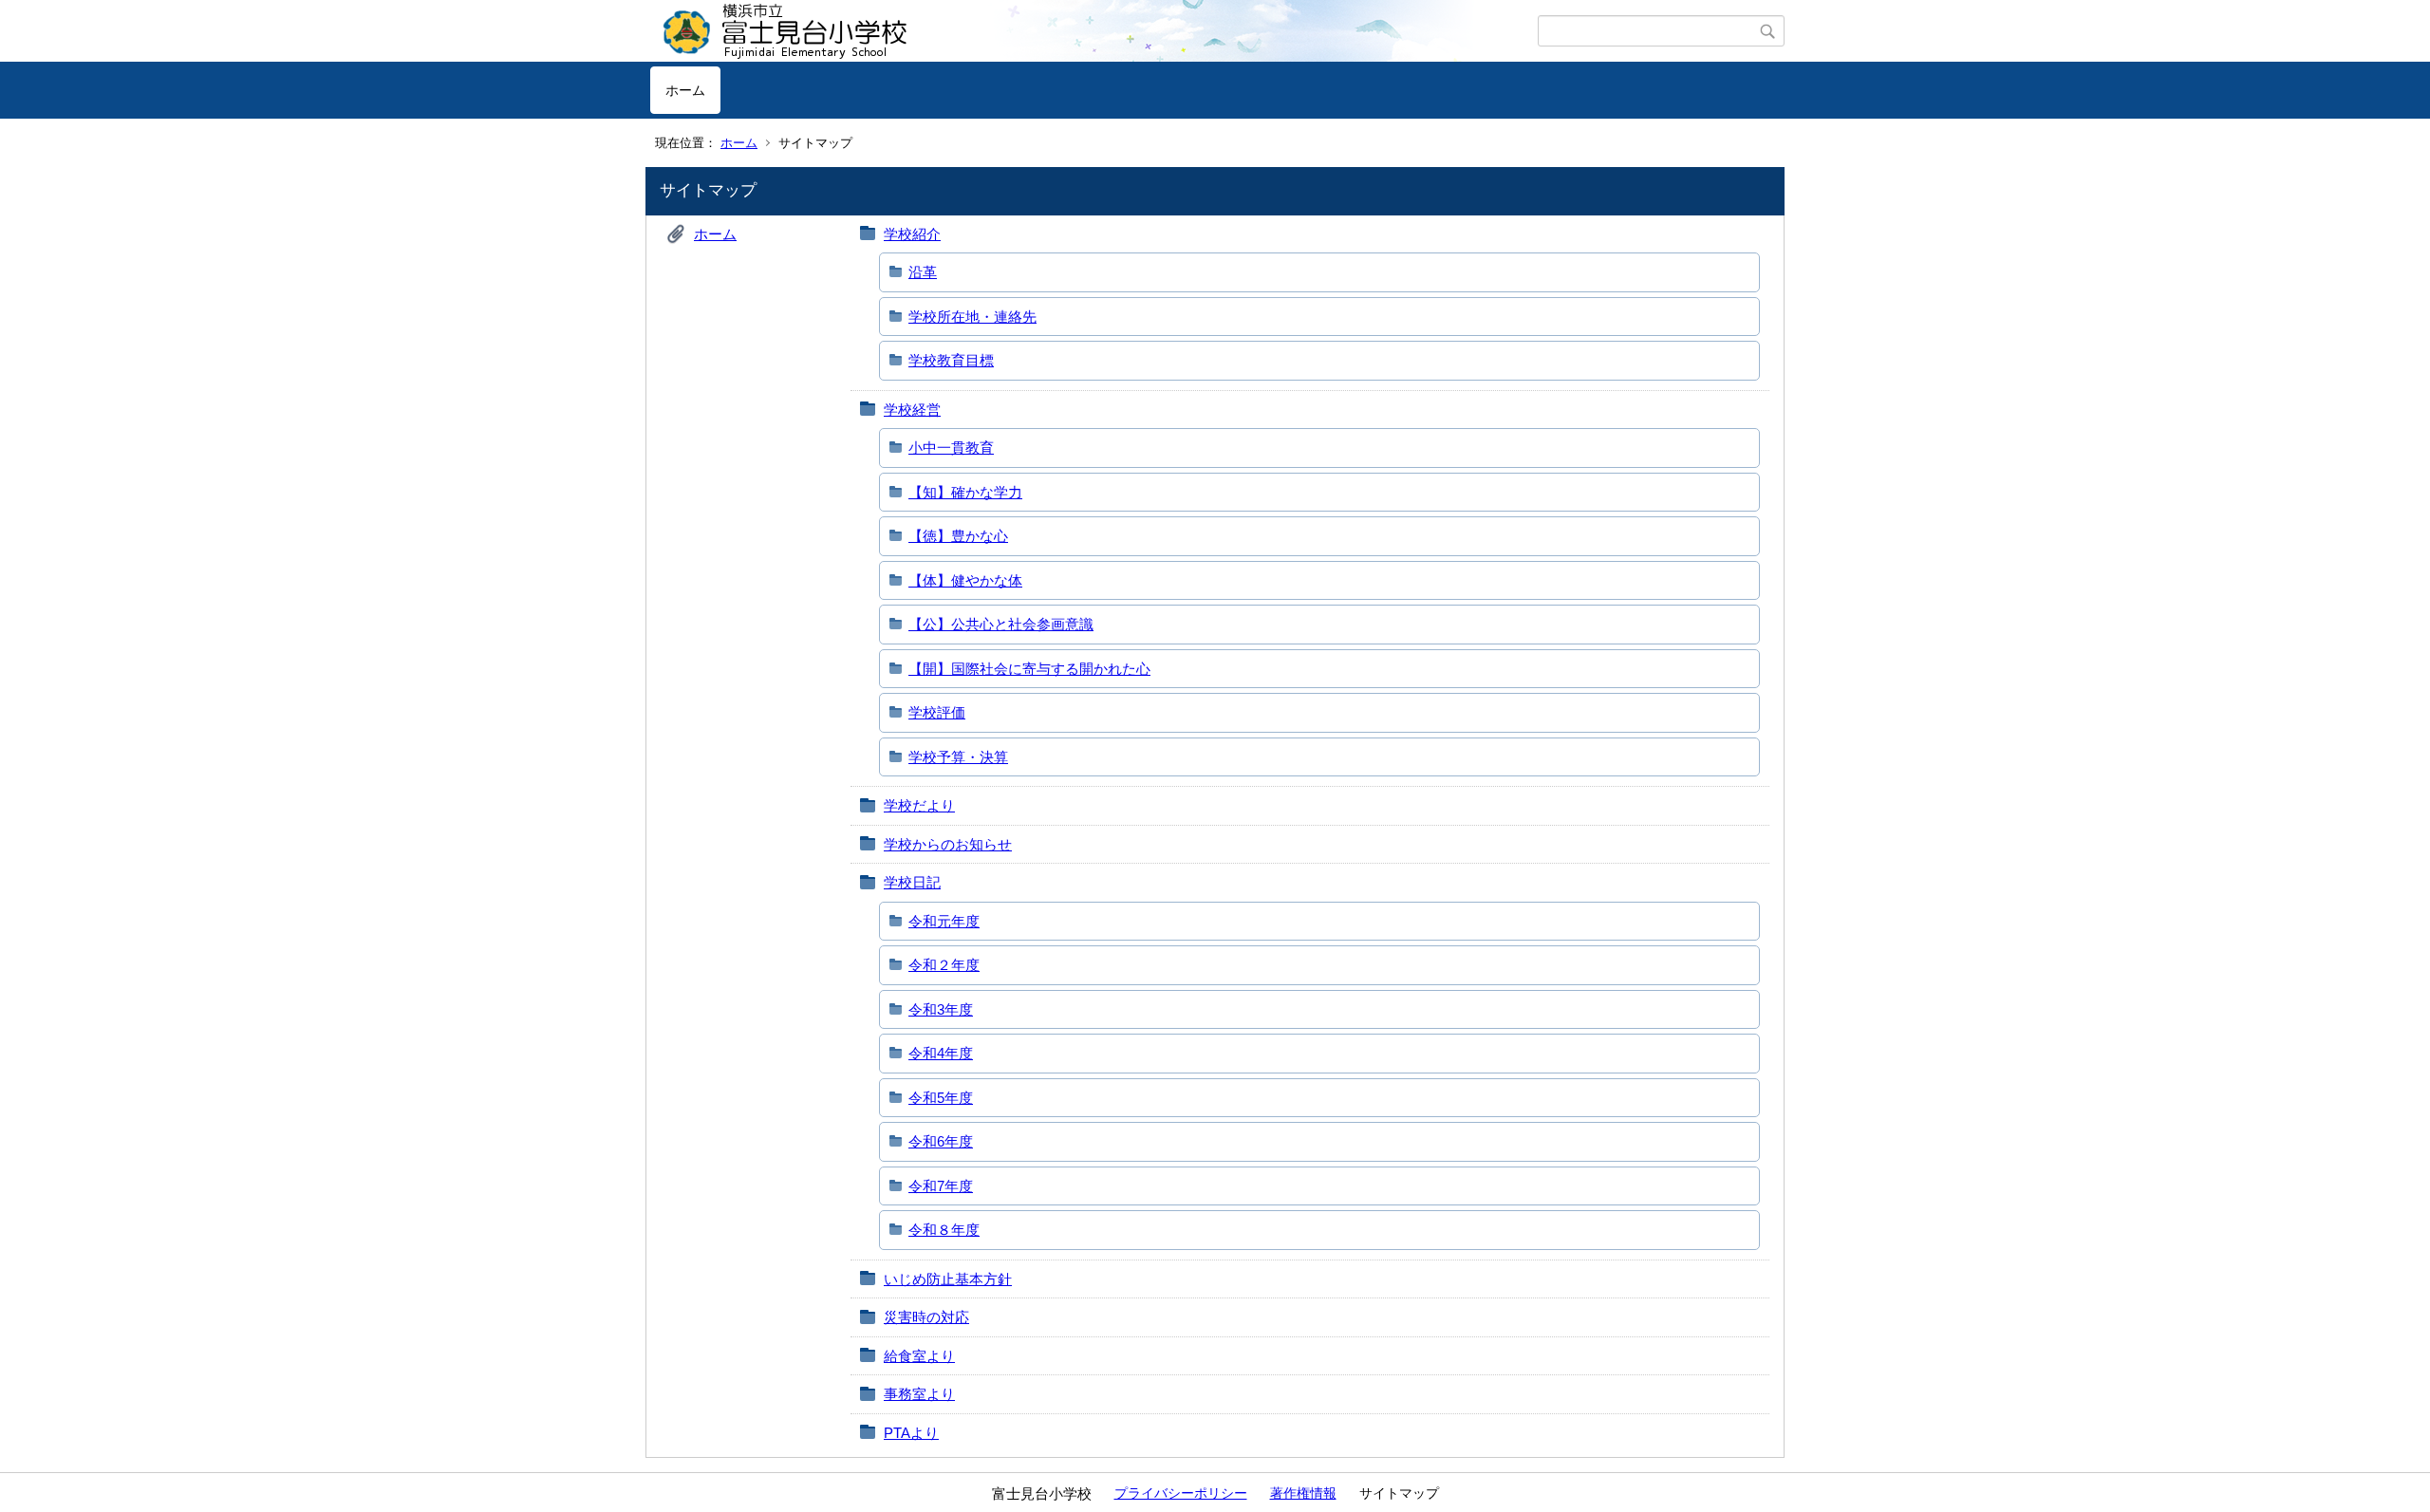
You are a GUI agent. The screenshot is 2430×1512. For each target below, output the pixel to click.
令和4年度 (941, 1053)
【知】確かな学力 (965, 492)
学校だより (919, 805)
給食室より (919, 1356)
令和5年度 (941, 1098)
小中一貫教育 (951, 448)
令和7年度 (941, 1186)
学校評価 (937, 712)
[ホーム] (1094, 31)
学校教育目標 (951, 360)
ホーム (685, 90)
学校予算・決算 (958, 757)
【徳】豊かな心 (958, 536)
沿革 (923, 272)
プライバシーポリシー (1181, 1493)
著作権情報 (1303, 1493)
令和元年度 (944, 921)
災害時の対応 (926, 1317)
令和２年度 (944, 965)
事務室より (919, 1394)
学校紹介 (912, 234)
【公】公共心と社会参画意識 (1001, 624)
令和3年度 (941, 1009)
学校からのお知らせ (948, 844)
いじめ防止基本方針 (948, 1279)
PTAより (911, 1433)
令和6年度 (941, 1141)
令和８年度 (944, 1230)
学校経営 (912, 410)
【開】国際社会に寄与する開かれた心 (1029, 669)
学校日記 (912, 882)
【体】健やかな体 (965, 580)
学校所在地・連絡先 (972, 317)
